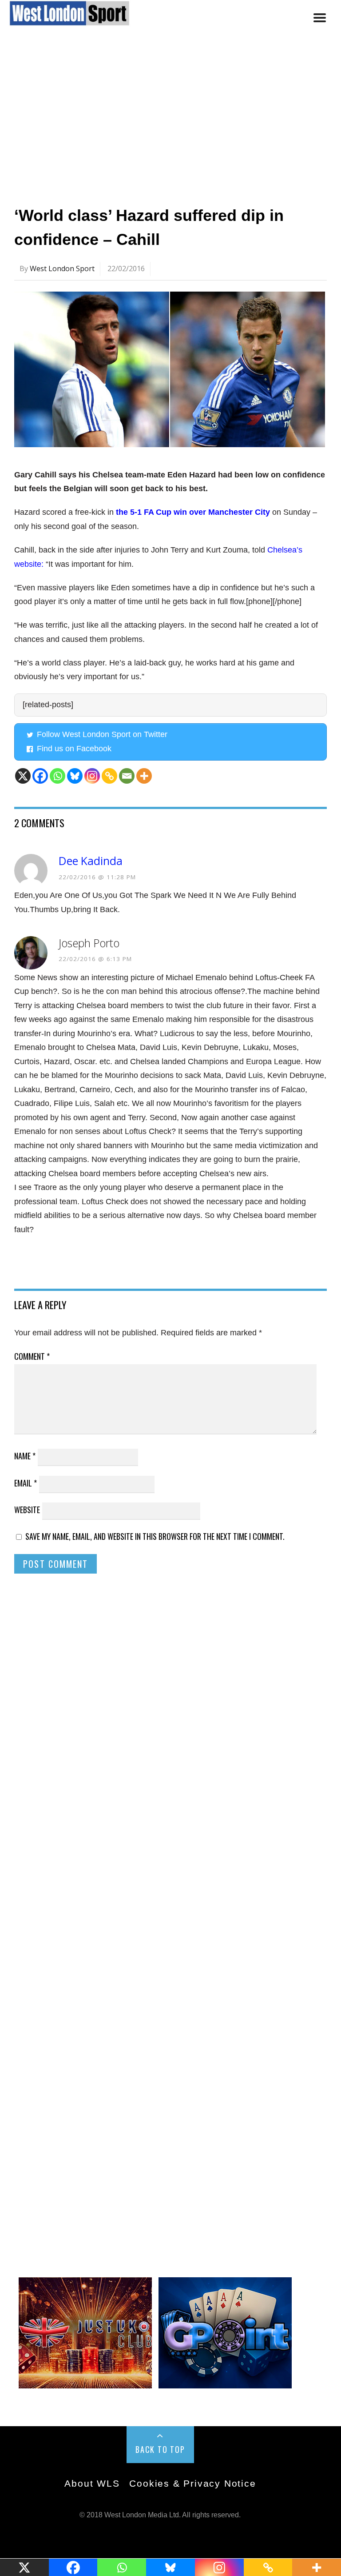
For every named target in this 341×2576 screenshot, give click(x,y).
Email (26, 1483)
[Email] (127, 776)
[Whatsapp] (57, 776)
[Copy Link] (109, 776)
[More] (144, 776)
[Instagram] (92, 776)
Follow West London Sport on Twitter (102, 734)
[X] (23, 776)
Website (27, 1510)
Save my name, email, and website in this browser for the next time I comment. (155, 1536)
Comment (32, 1356)
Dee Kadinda (91, 861)
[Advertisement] (170, 121)
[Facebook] (40, 776)
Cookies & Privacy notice (192, 2483)
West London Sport (62, 268)
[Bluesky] (75, 776)
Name (25, 1456)
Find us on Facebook (74, 749)
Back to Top (160, 2449)
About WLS (92, 2483)
